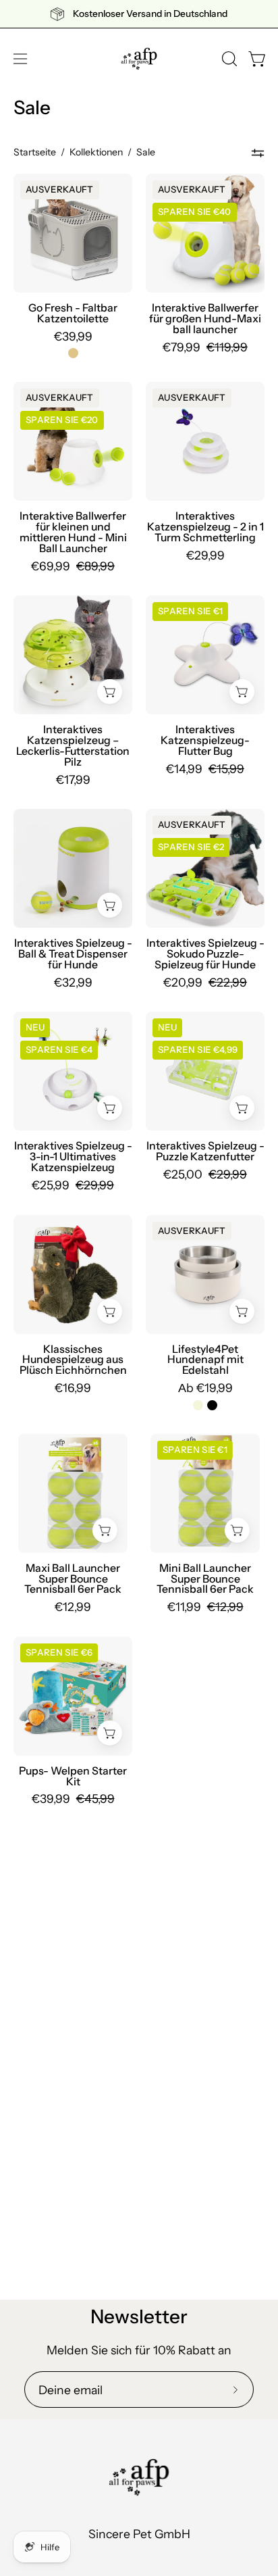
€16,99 (73, 1388)
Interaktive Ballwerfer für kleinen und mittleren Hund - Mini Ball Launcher (73, 532)
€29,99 (205, 555)
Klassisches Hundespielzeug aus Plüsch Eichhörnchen (73, 1360)
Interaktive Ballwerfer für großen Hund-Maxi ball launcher (205, 319)
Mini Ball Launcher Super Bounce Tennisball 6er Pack (205, 1579)
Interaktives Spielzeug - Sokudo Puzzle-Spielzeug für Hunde (205, 954)
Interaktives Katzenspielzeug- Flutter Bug (205, 741)
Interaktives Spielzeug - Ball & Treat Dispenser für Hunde (73, 954)
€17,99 (73, 780)
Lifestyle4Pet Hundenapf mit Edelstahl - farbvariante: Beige (198, 1405)
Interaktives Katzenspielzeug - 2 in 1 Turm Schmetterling (205, 527)
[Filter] (258, 153)
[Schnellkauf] (242, 1311)
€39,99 (73, 337)
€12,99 (73, 1607)
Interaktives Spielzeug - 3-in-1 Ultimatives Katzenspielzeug (73, 1157)
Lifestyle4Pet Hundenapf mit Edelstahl (205, 1360)
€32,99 (73, 983)
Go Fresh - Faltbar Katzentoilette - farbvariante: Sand (73, 353)
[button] (228, 59)
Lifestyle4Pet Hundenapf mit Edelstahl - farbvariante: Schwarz (212, 1405)
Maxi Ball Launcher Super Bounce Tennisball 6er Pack (73, 1579)
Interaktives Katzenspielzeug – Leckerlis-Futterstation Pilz (73, 746)
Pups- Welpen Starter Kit (73, 1777)
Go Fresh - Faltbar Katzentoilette (73, 314)
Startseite (35, 152)
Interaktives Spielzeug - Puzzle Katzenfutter (205, 1151)
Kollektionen (96, 152)
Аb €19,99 (205, 1388)
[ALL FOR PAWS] (139, 59)
